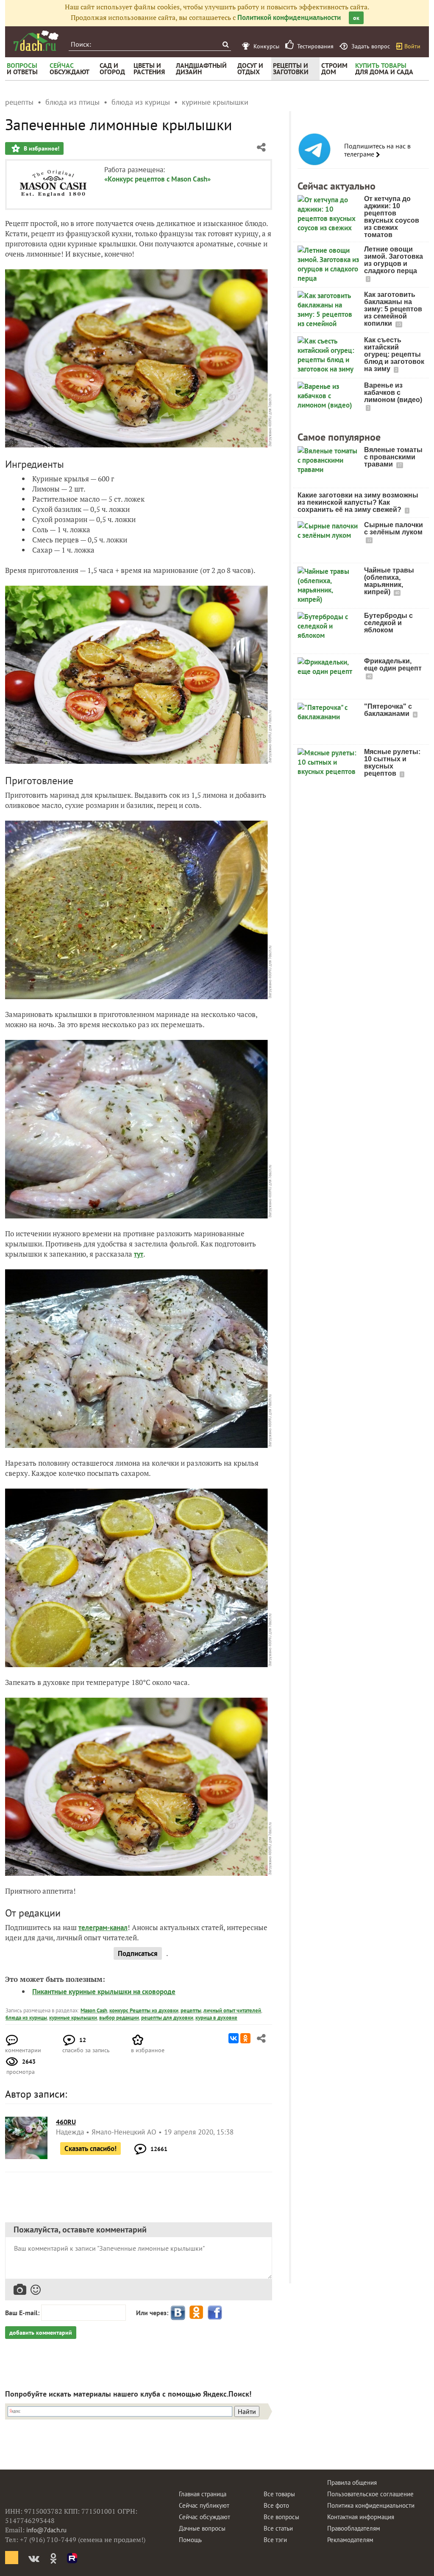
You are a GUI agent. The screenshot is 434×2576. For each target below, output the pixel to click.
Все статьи (278, 2528)
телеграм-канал (103, 1928)
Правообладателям (354, 2528)
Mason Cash (94, 2010)
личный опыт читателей (232, 2010)
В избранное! (41, 148)
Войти (412, 46)
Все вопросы (281, 2517)
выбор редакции (119, 2018)
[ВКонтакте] (234, 2038)
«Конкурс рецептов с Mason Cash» (157, 179)
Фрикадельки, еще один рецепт (393, 665)
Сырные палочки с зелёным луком (394, 528)
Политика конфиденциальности (371, 2505)
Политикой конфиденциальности (289, 17)
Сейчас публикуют (204, 2505)
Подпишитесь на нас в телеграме (377, 150)
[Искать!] (225, 44)
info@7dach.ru (46, 2530)
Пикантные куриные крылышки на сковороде (104, 1992)
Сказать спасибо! (90, 2149)
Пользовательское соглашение (370, 2494)
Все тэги (275, 2540)
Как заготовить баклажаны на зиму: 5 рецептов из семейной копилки (393, 309)
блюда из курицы (26, 2018)
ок (356, 18)
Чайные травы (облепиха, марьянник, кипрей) (389, 581)
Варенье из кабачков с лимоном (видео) (393, 393)
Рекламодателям (350, 2540)
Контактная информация (361, 2517)
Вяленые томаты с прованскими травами (393, 457)
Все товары (279, 2494)
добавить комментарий (41, 2333)
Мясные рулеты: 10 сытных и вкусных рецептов (392, 763)
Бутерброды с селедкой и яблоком (388, 623)
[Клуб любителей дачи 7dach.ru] (36, 41)
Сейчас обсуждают (204, 2517)
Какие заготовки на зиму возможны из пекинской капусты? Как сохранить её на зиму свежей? (358, 502)
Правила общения (352, 2482)
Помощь (190, 2540)
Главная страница (203, 2494)
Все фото (276, 2505)
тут (139, 1254)
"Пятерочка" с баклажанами (388, 710)
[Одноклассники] (245, 2038)
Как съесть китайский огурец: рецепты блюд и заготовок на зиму (394, 354)
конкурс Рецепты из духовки (144, 2010)
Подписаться (138, 1953)
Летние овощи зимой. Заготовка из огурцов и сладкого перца (394, 260)
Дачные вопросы (202, 2528)
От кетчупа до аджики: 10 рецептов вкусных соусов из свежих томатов (392, 217)
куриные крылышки (73, 2018)
